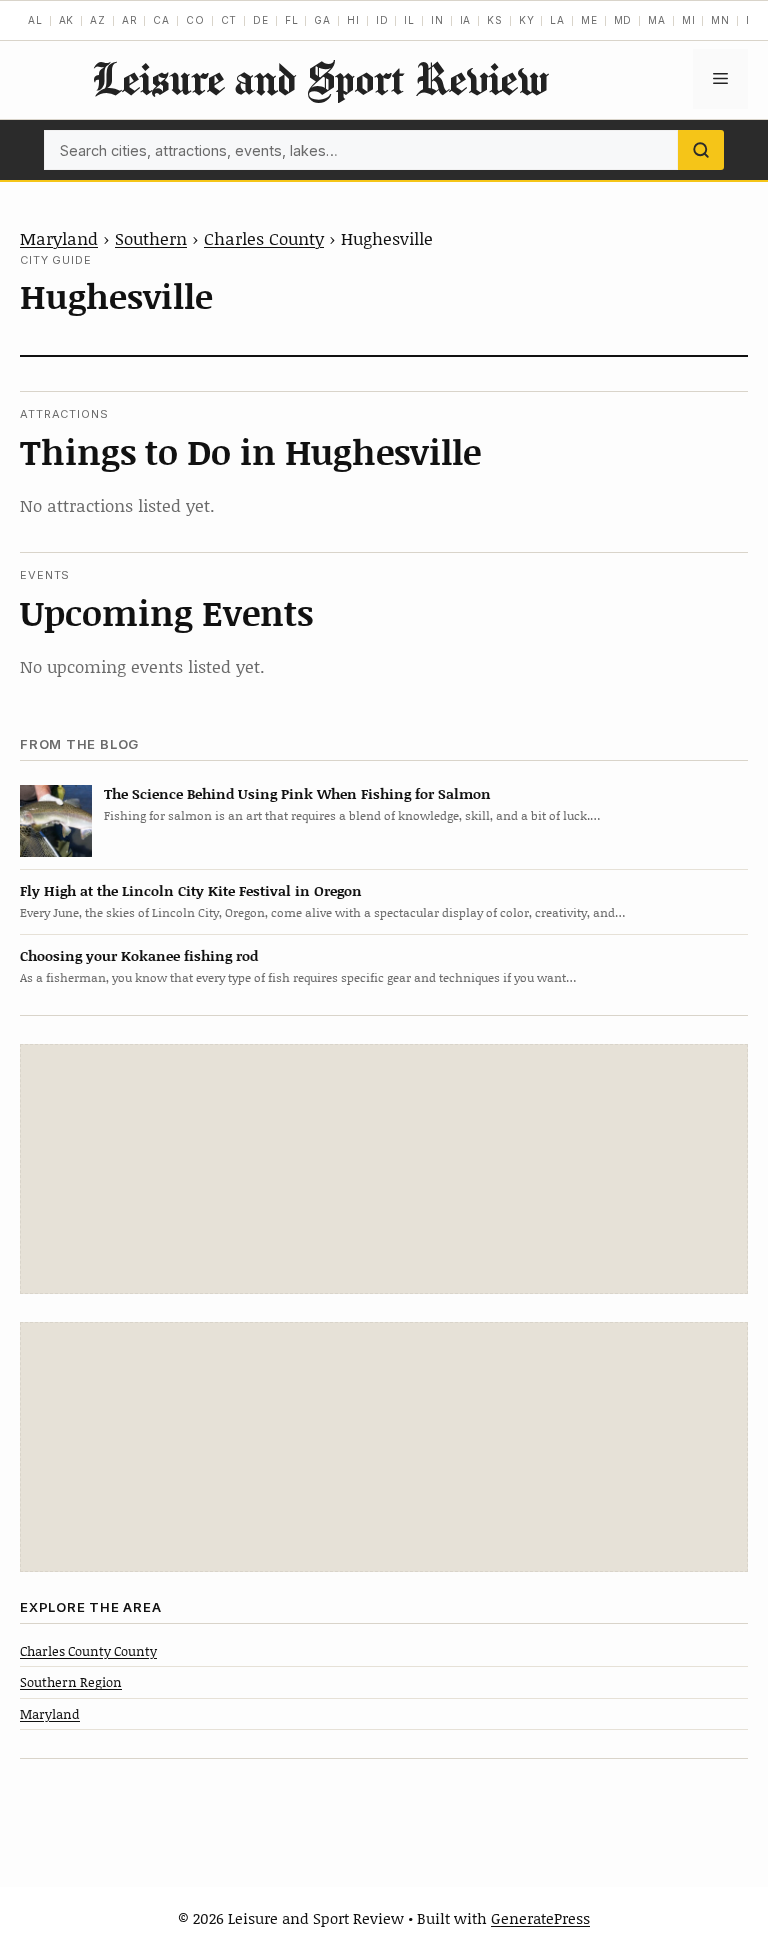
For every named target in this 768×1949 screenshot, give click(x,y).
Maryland (59, 238)
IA (466, 20)
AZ (98, 20)
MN (720, 20)
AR (130, 20)
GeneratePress (540, 1918)
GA (322, 20)
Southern (151, 238)
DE (261, 20)
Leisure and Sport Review (320, 78)
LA (557, 20)
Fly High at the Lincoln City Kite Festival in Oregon (191, 890)
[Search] (701, 150)
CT (229, 20)
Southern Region (71, 1682)
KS (495, 20)
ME (589, 20)
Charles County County (88, 1651)
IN (437, 20)
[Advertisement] (384, 1169)
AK (67, 20)
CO (195, 20)
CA (161, 20)
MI (689, 20)
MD (623, 20)
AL (35, 20)
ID (382, 20)
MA (657, 20)
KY (527, 20)
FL (292, 20)
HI (353, 20)
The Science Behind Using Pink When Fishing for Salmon (297, 793)
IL (409, 20)
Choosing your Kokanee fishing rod (139, 955)
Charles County (264, 238)
